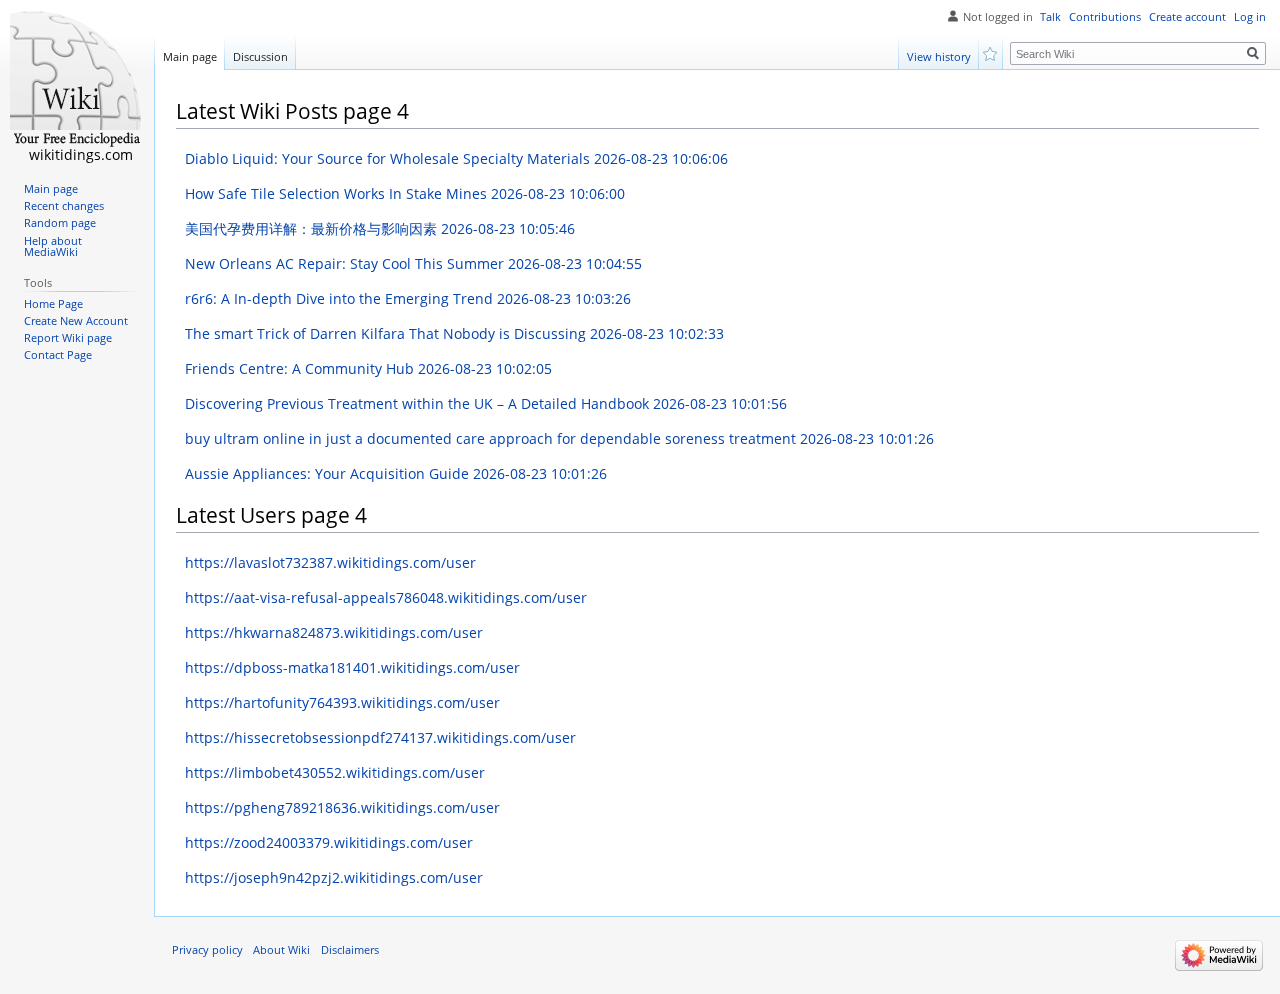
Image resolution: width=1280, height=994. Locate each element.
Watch (991, 52)
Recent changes (64, 206)
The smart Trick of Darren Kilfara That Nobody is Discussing (454, 333)
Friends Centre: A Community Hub (368, 368)
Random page (60, 223)
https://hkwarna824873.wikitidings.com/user (334, 632)
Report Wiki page (68, 338)
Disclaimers (350, 950)
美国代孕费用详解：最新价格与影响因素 (380, 228)
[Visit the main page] (77, 80)
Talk (1050, 17)
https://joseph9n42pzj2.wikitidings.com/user (334, 877)
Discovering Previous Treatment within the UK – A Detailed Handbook (486, 403)
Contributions (1105, 17)
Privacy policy (207, 950)
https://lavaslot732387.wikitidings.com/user (330, 562)
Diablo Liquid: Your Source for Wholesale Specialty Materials (456, 158)
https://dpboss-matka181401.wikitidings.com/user (352, 667)
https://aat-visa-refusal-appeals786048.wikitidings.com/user (386, 597)
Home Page (53, 304)
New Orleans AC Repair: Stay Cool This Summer (413, 263)
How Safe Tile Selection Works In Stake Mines (405, 193)
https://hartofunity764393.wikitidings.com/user (342, 702)
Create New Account (76, 321)
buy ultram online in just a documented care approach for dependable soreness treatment (559, 438)
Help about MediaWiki (53, 247)
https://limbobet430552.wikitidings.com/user (335, 772)
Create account (1187, 17)
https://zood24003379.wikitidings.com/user (329, 842)
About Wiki (281, 950)
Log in (1250, 17)
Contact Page (58, 355)
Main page (190, 56)
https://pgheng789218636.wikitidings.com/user (342, 807)
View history (939, 56)
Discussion (260, 56)
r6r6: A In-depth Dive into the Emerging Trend (408, 298)
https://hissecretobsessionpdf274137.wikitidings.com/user (380, 737)
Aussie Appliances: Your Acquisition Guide (396, 473)
